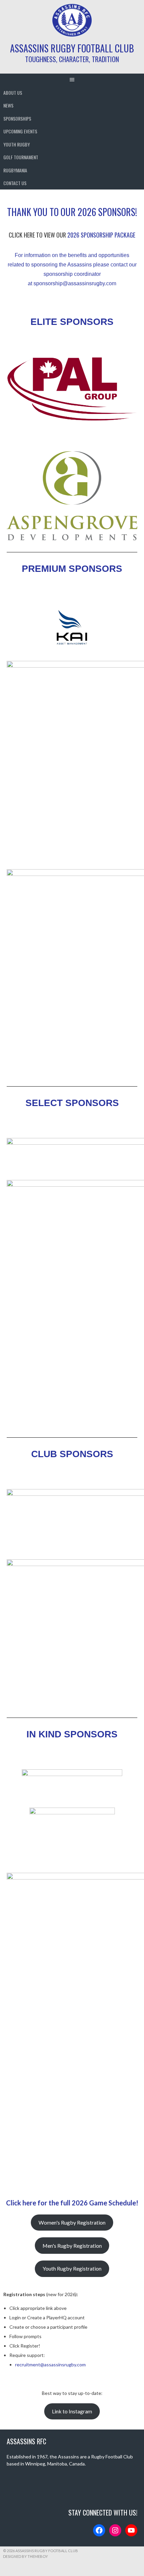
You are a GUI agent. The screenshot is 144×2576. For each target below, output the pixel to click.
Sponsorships (17, 118)
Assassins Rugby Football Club (72, 48)
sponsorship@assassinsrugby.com (75, 283)
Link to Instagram (72, 2411)
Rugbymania (15, 170)
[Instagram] (115, 2530)
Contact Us (15, 183)
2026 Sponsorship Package (101, 235)
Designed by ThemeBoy (25, 2556)
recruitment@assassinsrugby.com (50, 2364)
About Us (13, 93)
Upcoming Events (20, 131)
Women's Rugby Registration (72, 2222)
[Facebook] (99, 2530)
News (8, 105)
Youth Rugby (17, 144)
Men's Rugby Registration (72, 2246)
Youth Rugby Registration (72, 2268)
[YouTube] (131, 2530)
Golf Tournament (21, 157)
